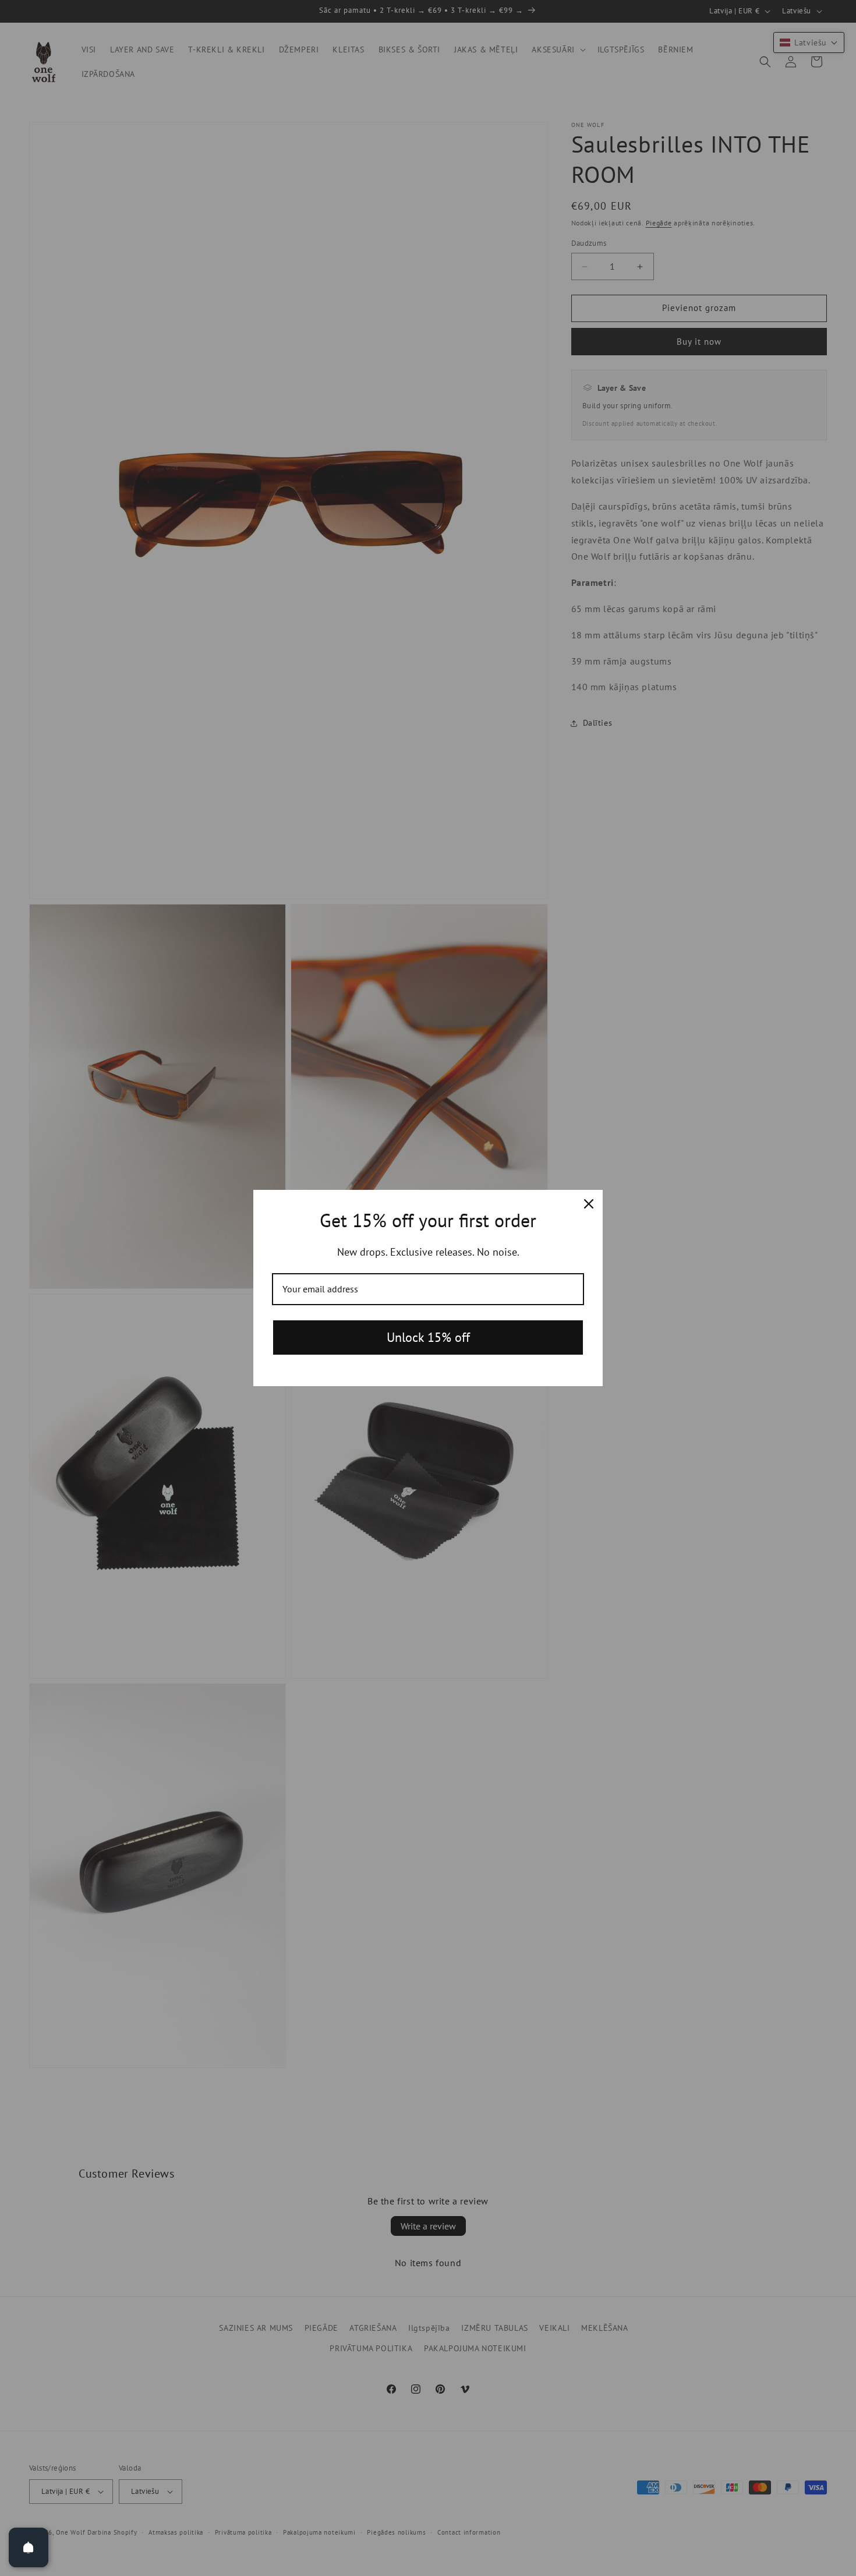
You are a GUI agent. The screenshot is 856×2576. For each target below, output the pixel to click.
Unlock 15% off (428, 1337)
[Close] (589, 1204)
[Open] (29, 2547)
